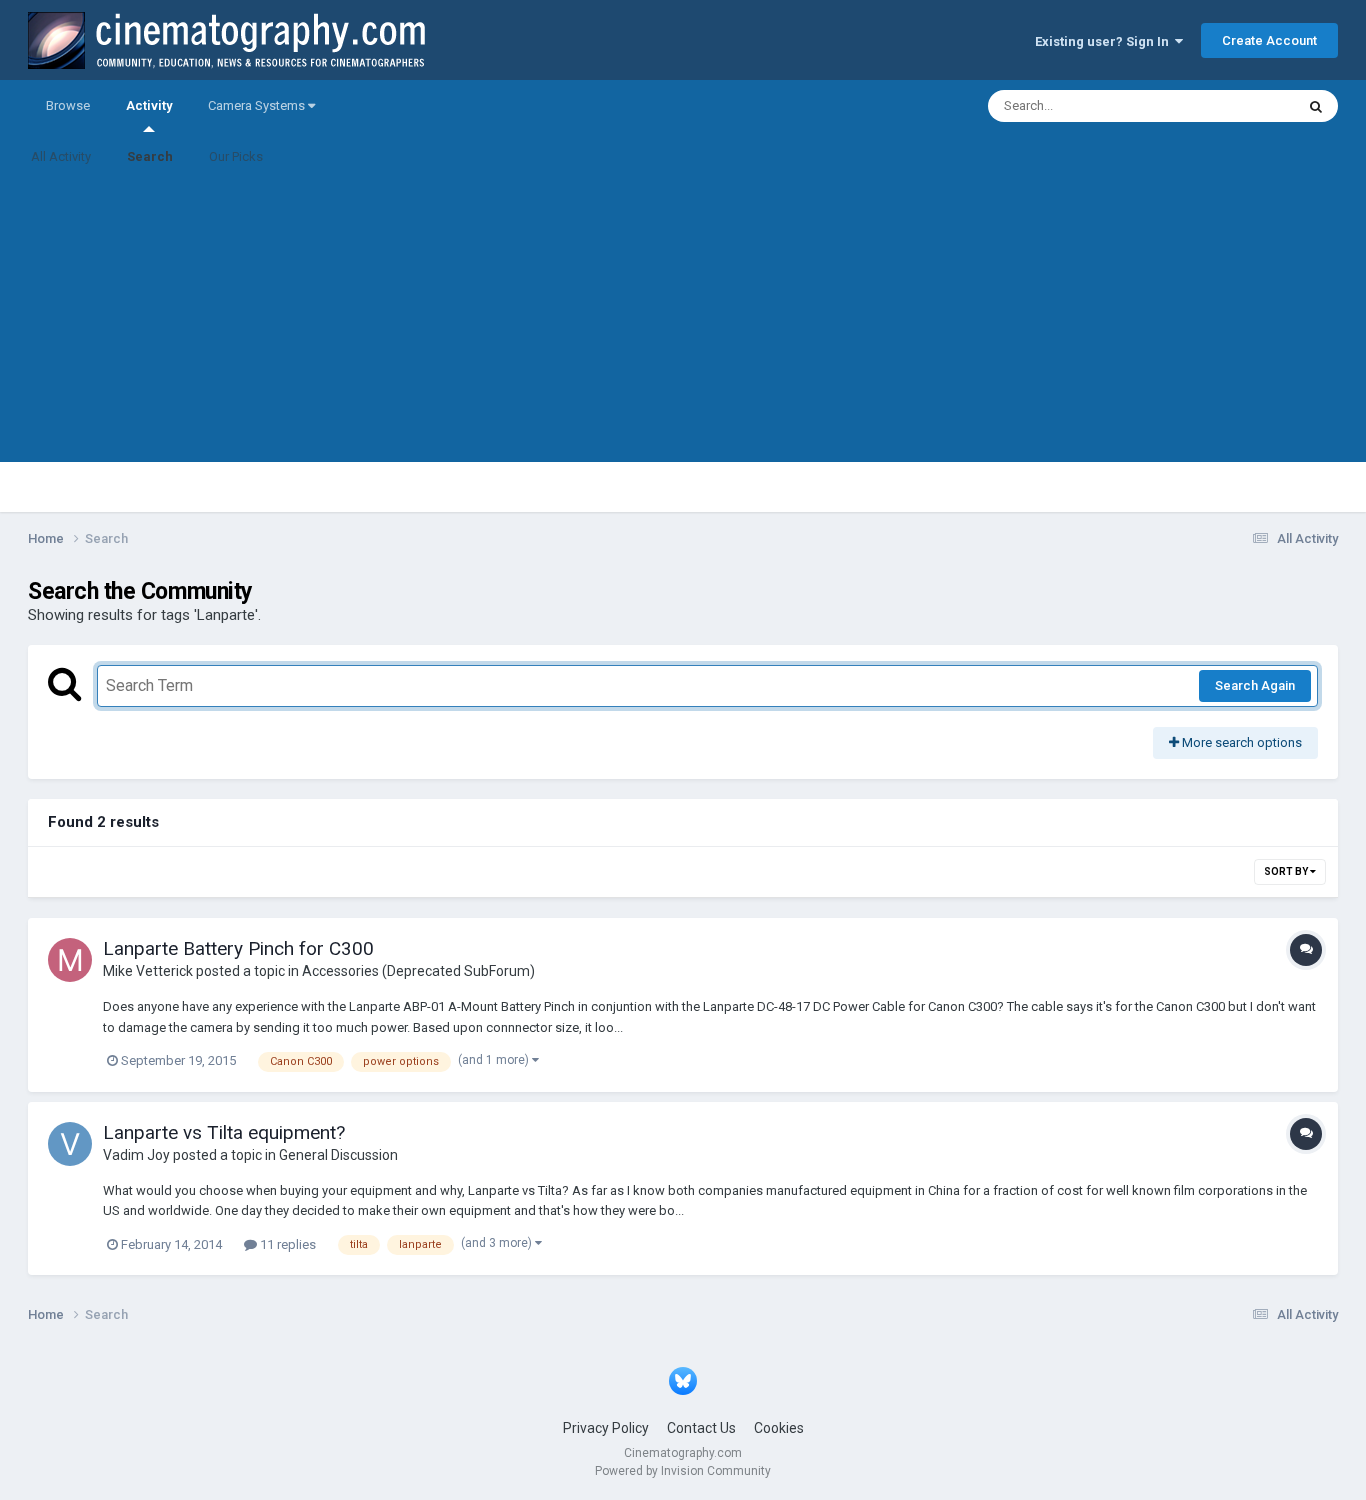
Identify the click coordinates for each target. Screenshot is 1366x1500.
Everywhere (1235, 106)
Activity (149, 105)
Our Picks (236, 156)
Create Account (1269, 40)
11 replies (286, 1244)
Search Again (1255, 685)
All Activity (61, 156)
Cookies (779, 1428)
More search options (1240, 742)
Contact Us (701, 1428)
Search (150, 156)
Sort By (1287, 871)
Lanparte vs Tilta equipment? (224, 1132)
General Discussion (338, 1155)
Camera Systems (258, 105)
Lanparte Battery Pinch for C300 (238, 948)
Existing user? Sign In (1105, 41)
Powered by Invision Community (683, 1471)
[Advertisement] (683, 322)
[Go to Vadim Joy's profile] (70, 1144)
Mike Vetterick (148, 971)
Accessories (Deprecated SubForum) (418, 971)
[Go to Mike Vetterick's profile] (70, 960)
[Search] (1316, 106)
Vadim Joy (136, 1155)
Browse (68, 105)
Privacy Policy (606, 1428)
